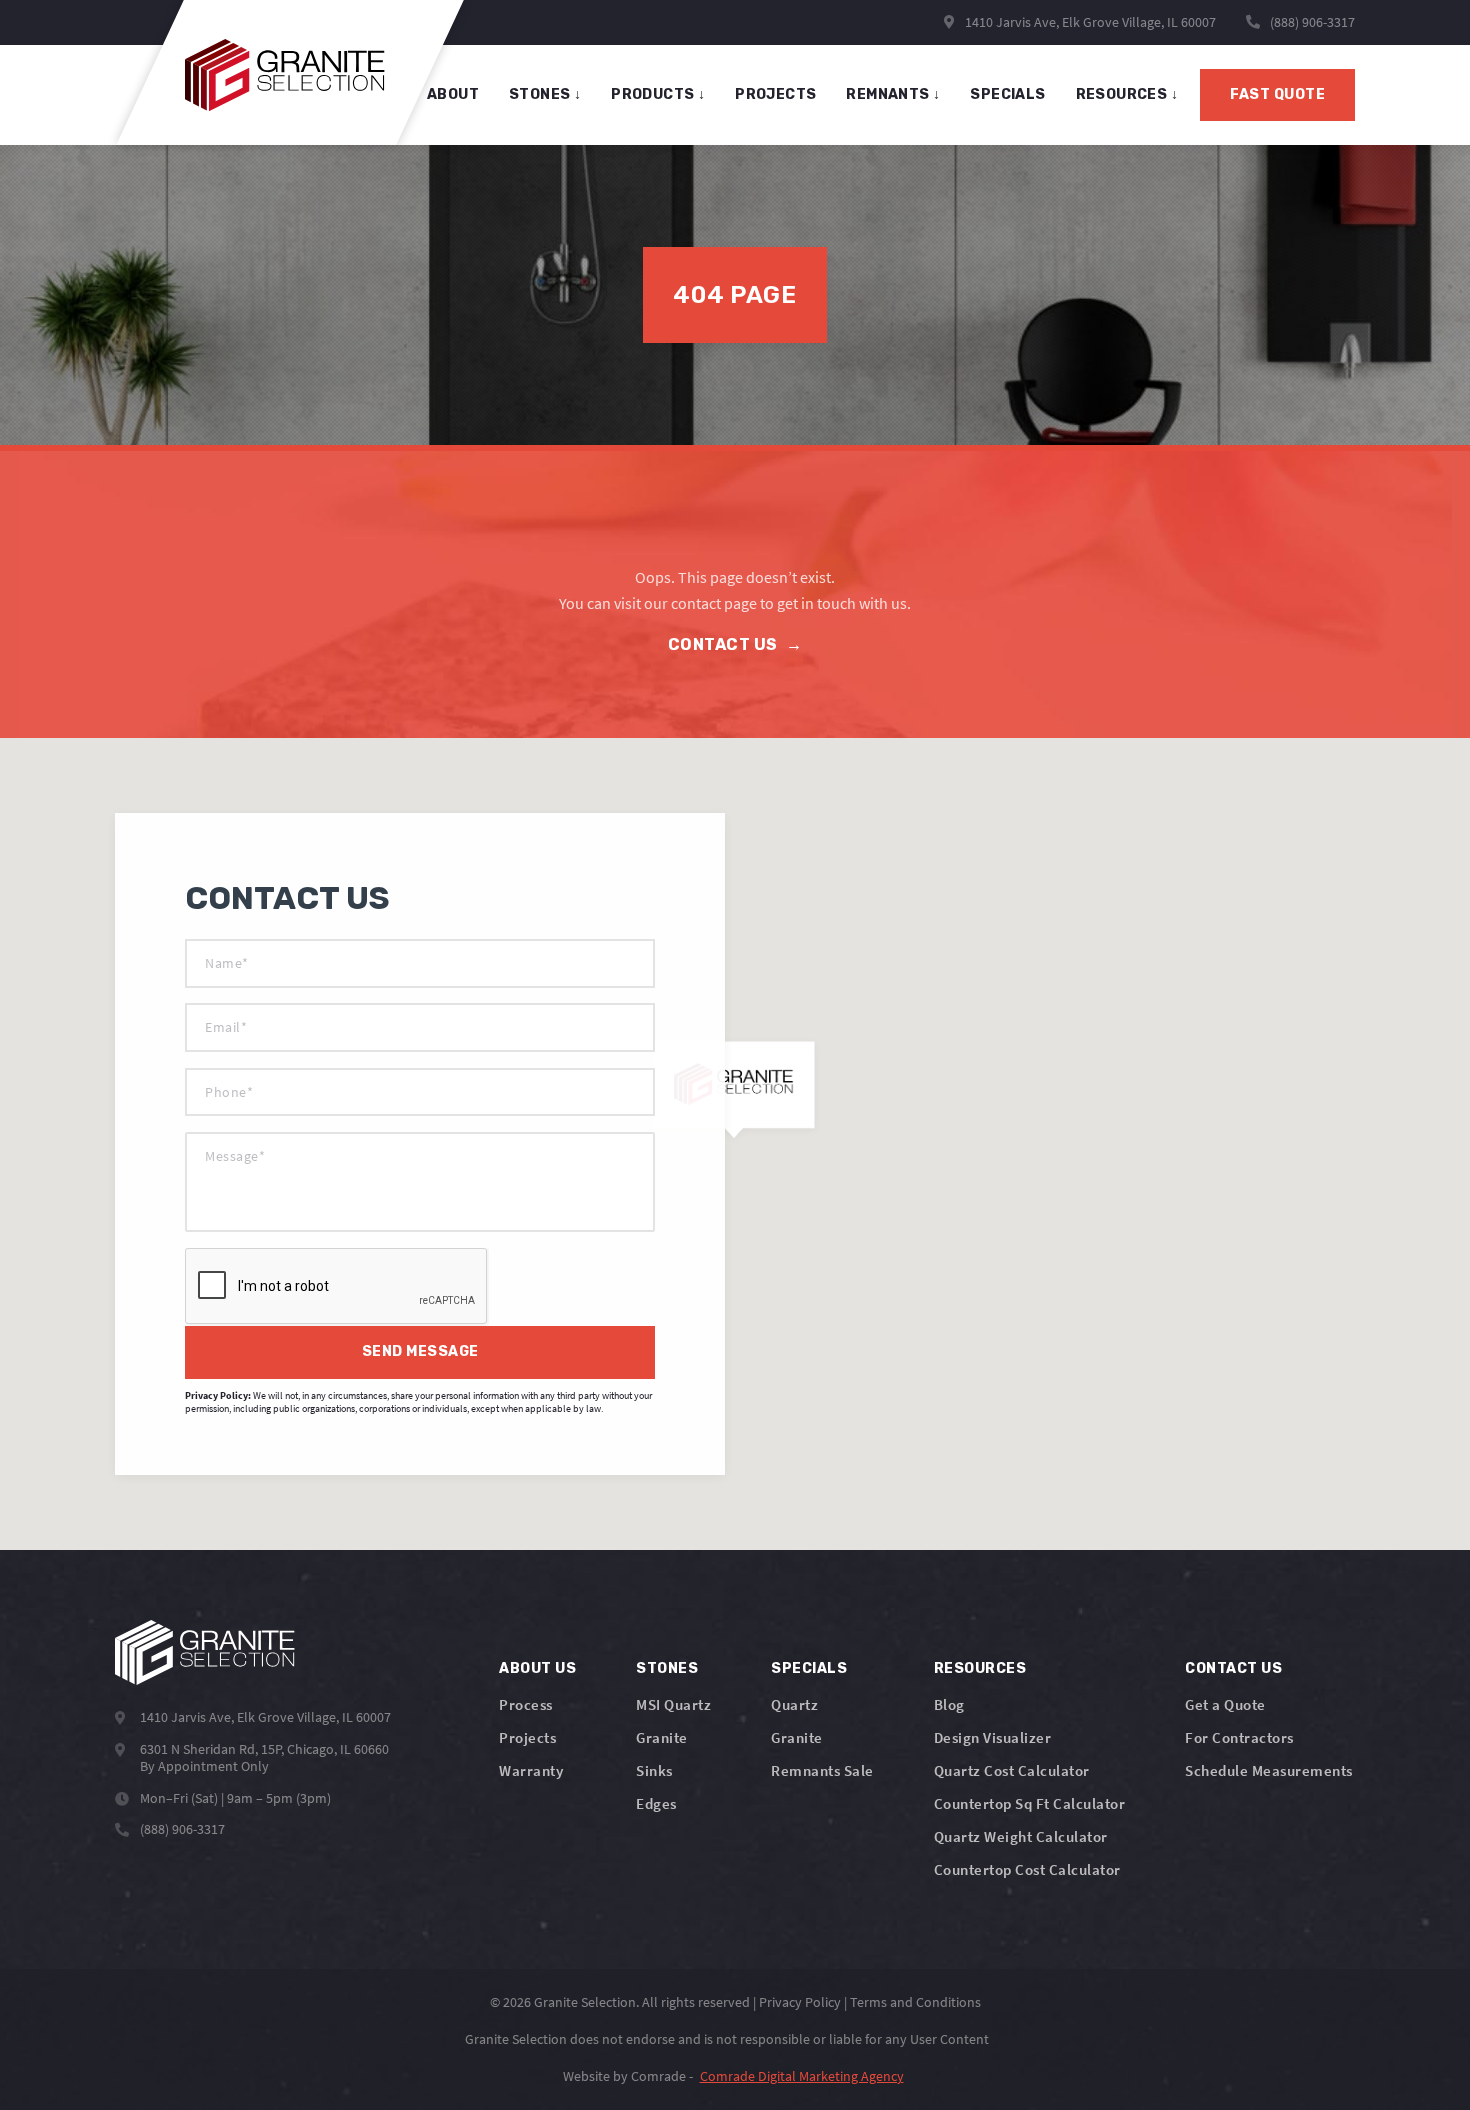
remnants (893, 94)
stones (545, 94)
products (658, 94)
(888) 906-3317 (1312, 22)
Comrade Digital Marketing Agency (802, 2076)
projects (775, 94)
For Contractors (1239, 1737)
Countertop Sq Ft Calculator (1030, 1803)
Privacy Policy (800, 2002)
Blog (949, 1704)
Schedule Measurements (1269, 1770)
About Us (537, 1668)
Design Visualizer (993, 1737)
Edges (656, 1803)
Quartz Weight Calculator (1021, 1836)
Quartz (794, 1704)
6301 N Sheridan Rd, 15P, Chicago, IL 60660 (264, 1749)
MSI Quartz (673, 1704)
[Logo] (205, 1652)
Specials (809, 1668)
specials (1007, 94)
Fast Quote (1277, 94)
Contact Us (735, 644)
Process (526, 1704)
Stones (667, 1668)
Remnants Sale (822, 1770)
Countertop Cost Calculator (1027, 1869)
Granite (662, 1737)
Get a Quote (1225, 1704)
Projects (527, 1737)
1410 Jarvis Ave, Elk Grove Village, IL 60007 (1089, 22)
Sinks (654, 1770)
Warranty (531, 1770)
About (453, 94)
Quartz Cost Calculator (1012, 1770)
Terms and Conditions (915, 2002)
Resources (1127, 94)
